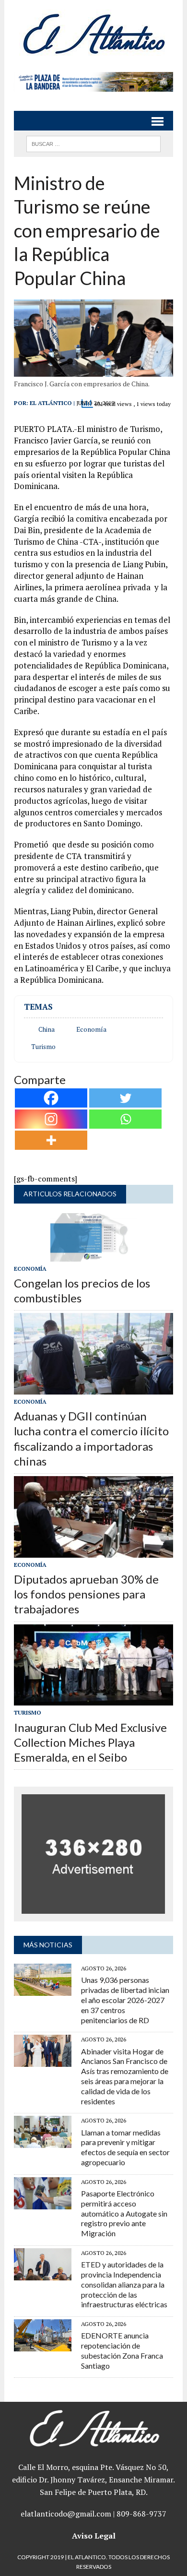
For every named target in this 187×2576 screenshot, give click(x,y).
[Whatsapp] (125, 1119)
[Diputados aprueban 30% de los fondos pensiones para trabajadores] (93, 1551)
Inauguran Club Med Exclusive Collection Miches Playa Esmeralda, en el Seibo (90, 1742)
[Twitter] (125, 1098)
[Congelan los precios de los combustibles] (93, 1255)
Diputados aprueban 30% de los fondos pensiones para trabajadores (86, 1594)
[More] (51, 1140)
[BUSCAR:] (93, 143)
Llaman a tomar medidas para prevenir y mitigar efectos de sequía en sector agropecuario (125, 2147)
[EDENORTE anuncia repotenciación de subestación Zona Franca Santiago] (43, 2345)
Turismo (43, 1047)
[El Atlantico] (93, 34)
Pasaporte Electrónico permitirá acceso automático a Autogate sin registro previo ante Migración (124, 2213)
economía (91, 1029)
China (47, 1029)
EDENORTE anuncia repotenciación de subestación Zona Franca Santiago (122, 2350)
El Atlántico (51, 403)
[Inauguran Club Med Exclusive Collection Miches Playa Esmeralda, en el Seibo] (93, 1699)
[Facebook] (51, 1098)
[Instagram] (51, 1119)
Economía (30, 1269)
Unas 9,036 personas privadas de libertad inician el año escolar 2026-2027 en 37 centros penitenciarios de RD (125, 2000)
